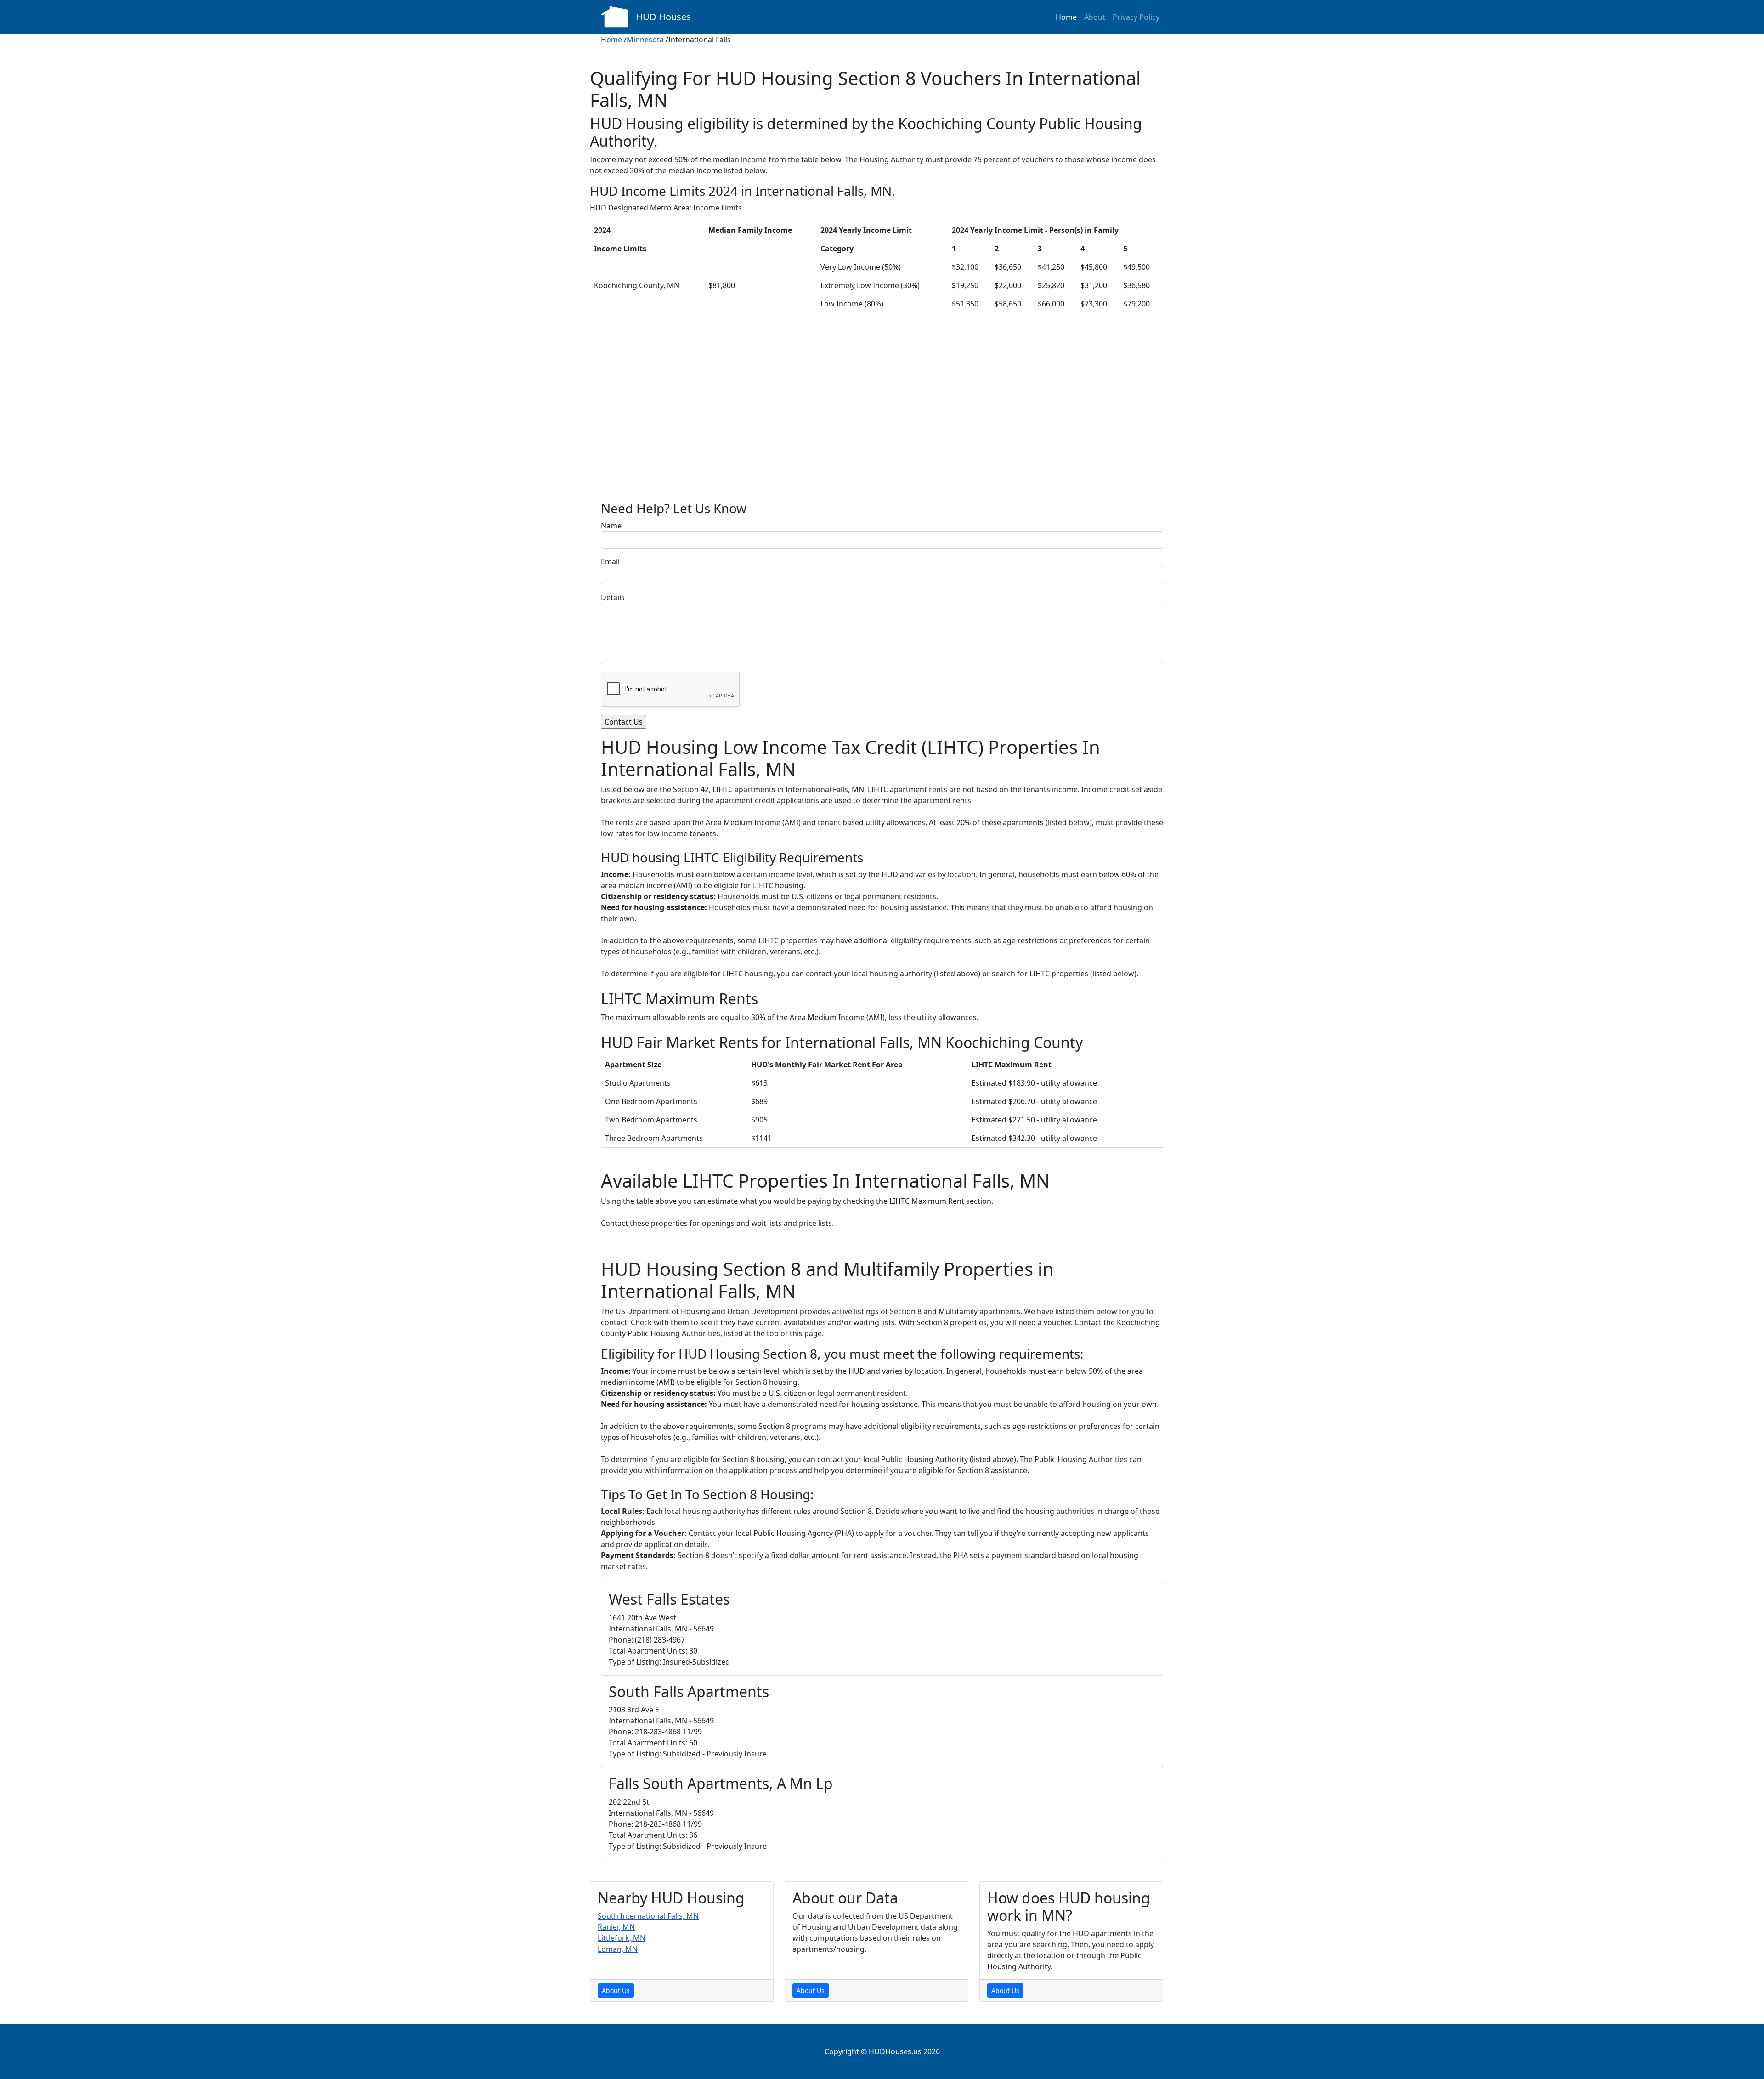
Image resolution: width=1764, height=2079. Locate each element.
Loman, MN (618, 1949)
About (1095, 17)
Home (1066, 17)
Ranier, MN (616, 1927)
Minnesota (645, 40)
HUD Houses (663, 17)
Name (611, 526)
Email (610, 561)
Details (613, 597)
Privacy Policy (1136, 17)
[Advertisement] (882, 414)
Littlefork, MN (622, 1938)
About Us (616, 1991)
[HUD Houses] (615, 16)
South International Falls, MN (648, 1916)
